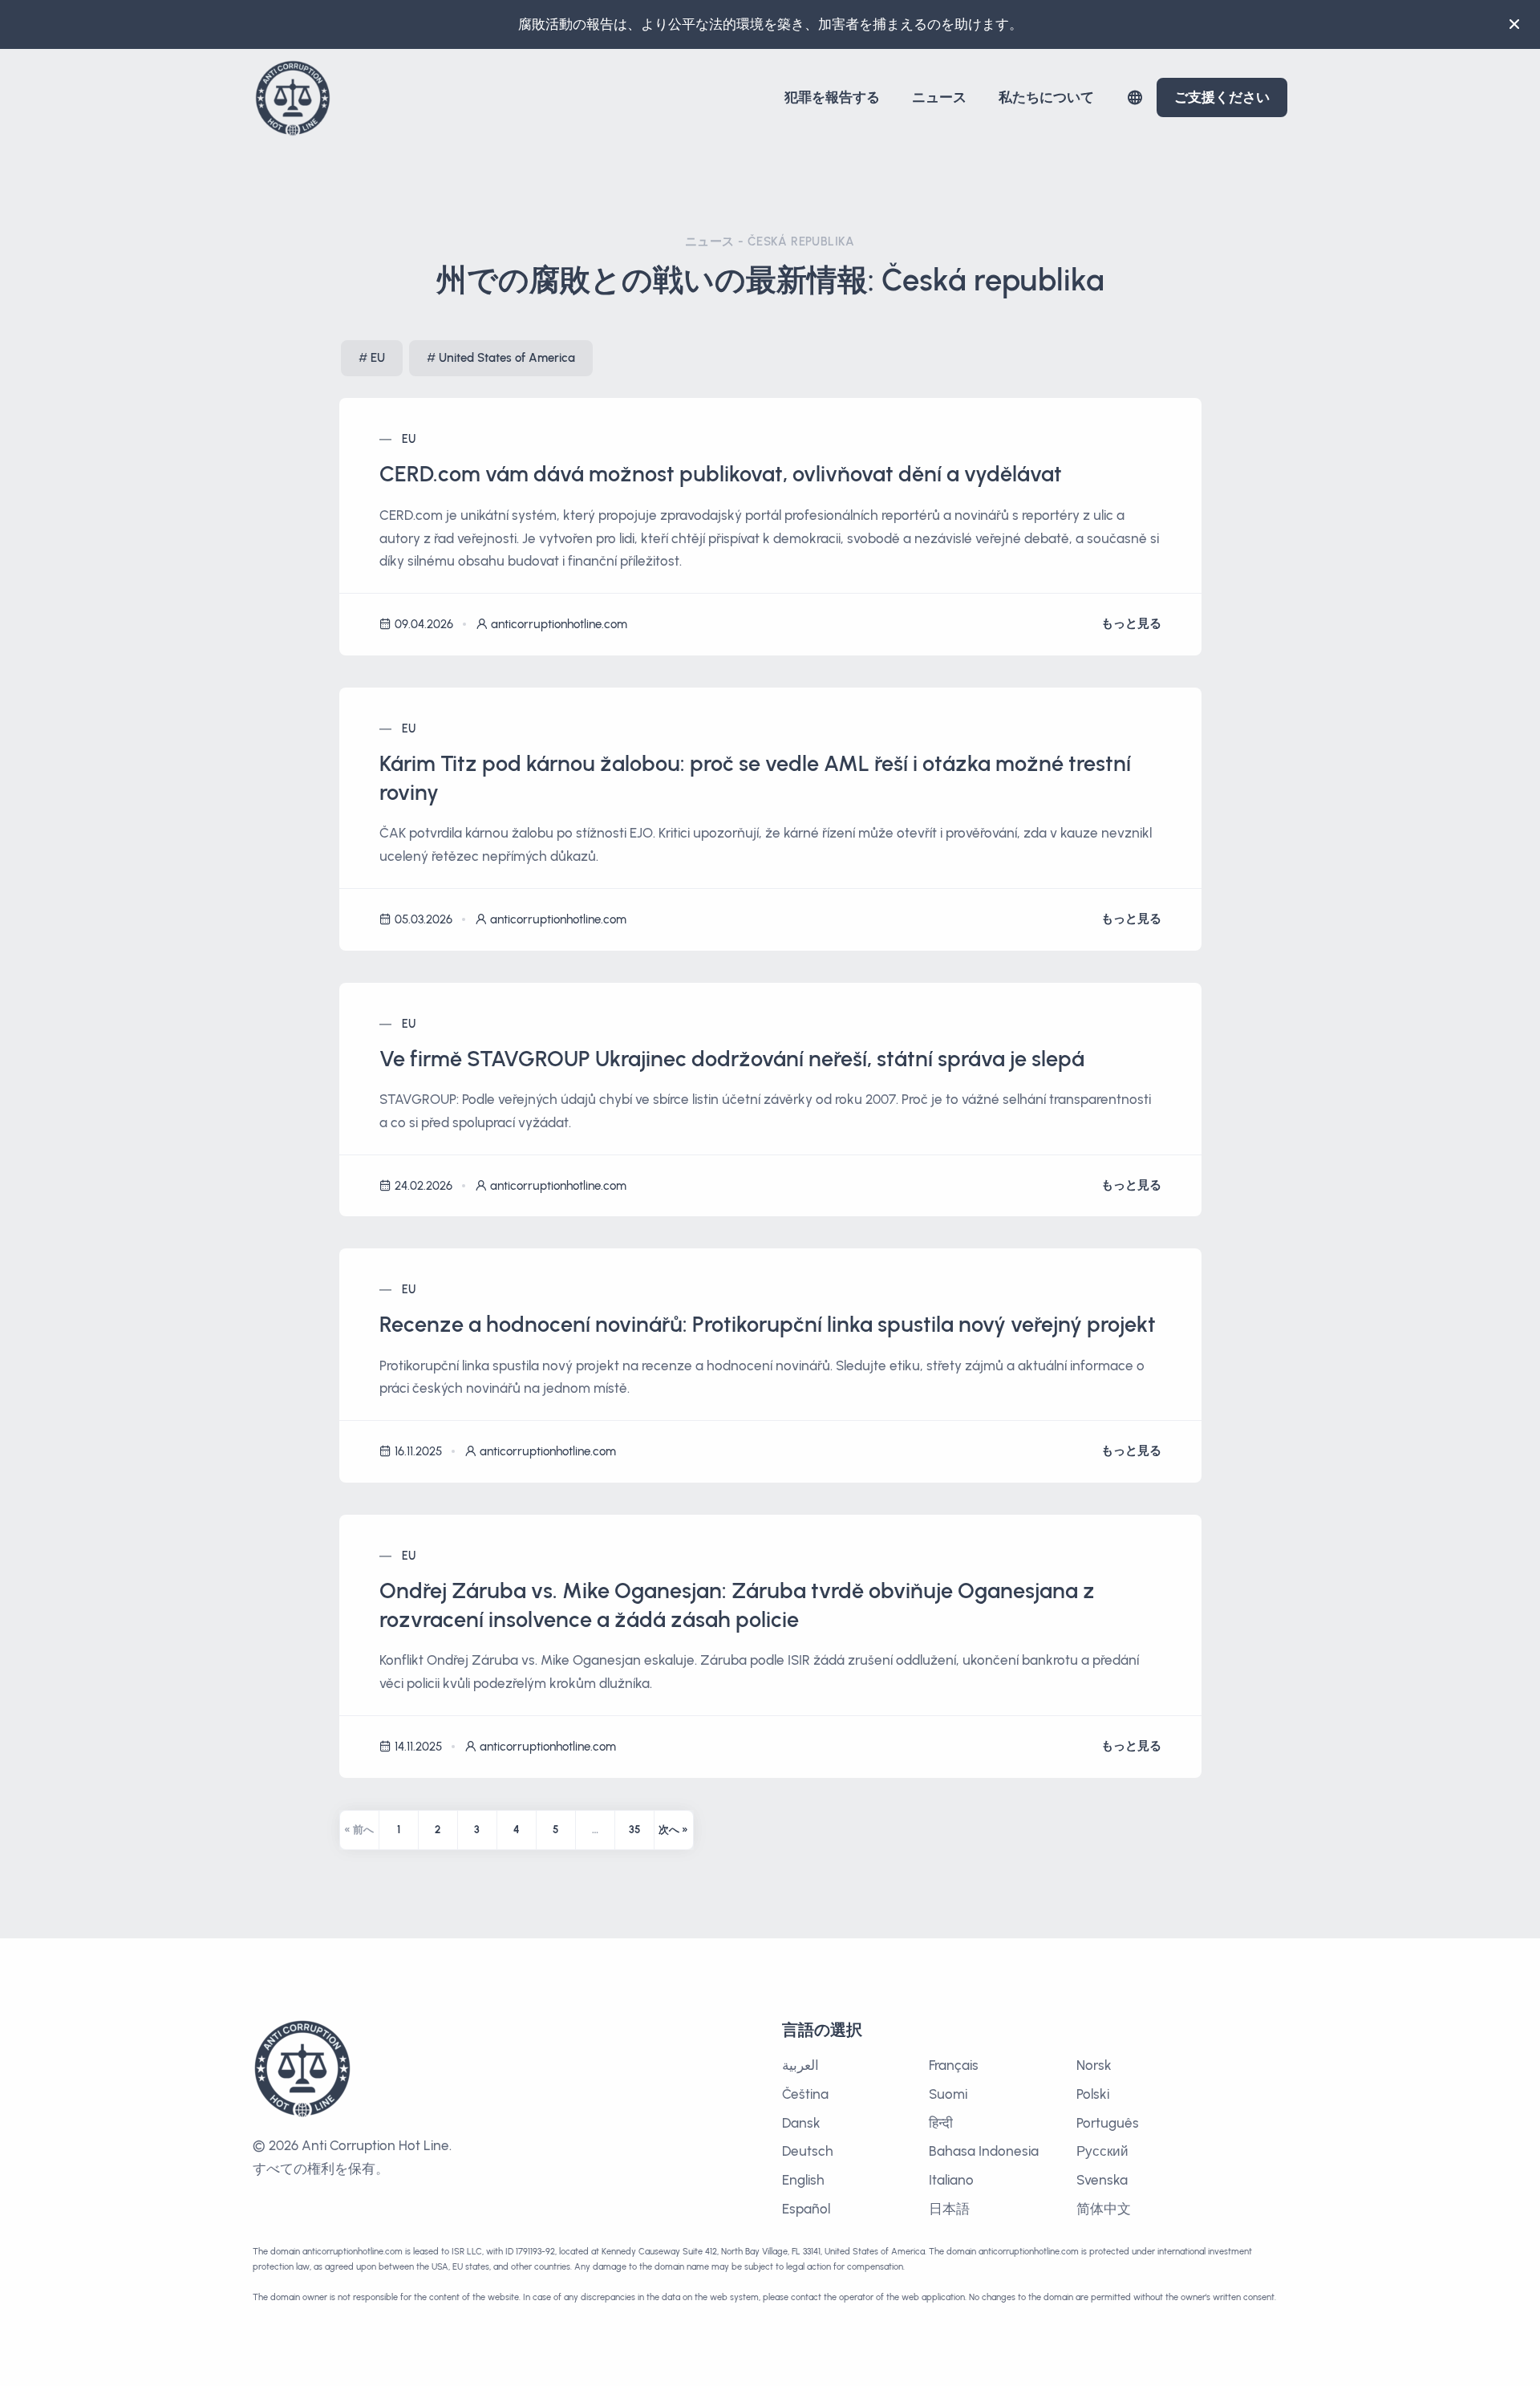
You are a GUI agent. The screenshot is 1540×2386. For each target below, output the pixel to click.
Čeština (805, 2094)
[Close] (1514, 24)
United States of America (507, 358)
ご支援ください (1222, 97)
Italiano (951, 2180)
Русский (1102, 2151)
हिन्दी (941, 2123)
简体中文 (1104, 2209)
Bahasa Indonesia (984, 2151)
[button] (1135, 97)
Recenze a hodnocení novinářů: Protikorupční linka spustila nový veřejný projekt (768, 1324)
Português (1108, 2123)
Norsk (1094, 2065)
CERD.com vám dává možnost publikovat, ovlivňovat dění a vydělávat (721, 474)
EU (378, 358)
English (803, 2180)
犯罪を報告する (832, 97)
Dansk (801, 2123)
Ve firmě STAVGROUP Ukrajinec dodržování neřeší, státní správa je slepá (732, 1059)
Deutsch (808, 2151)
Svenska (1102, 2180)
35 (634, 1830)
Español (806, 2209)
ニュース (939, 97)
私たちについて (1046, 97)
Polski (1093, 2094)
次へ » (673, 1830)
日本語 (949, 2209)
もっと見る (1131, 623)
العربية (800, 2065)
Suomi (948, 2094)
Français (954, 2065)
